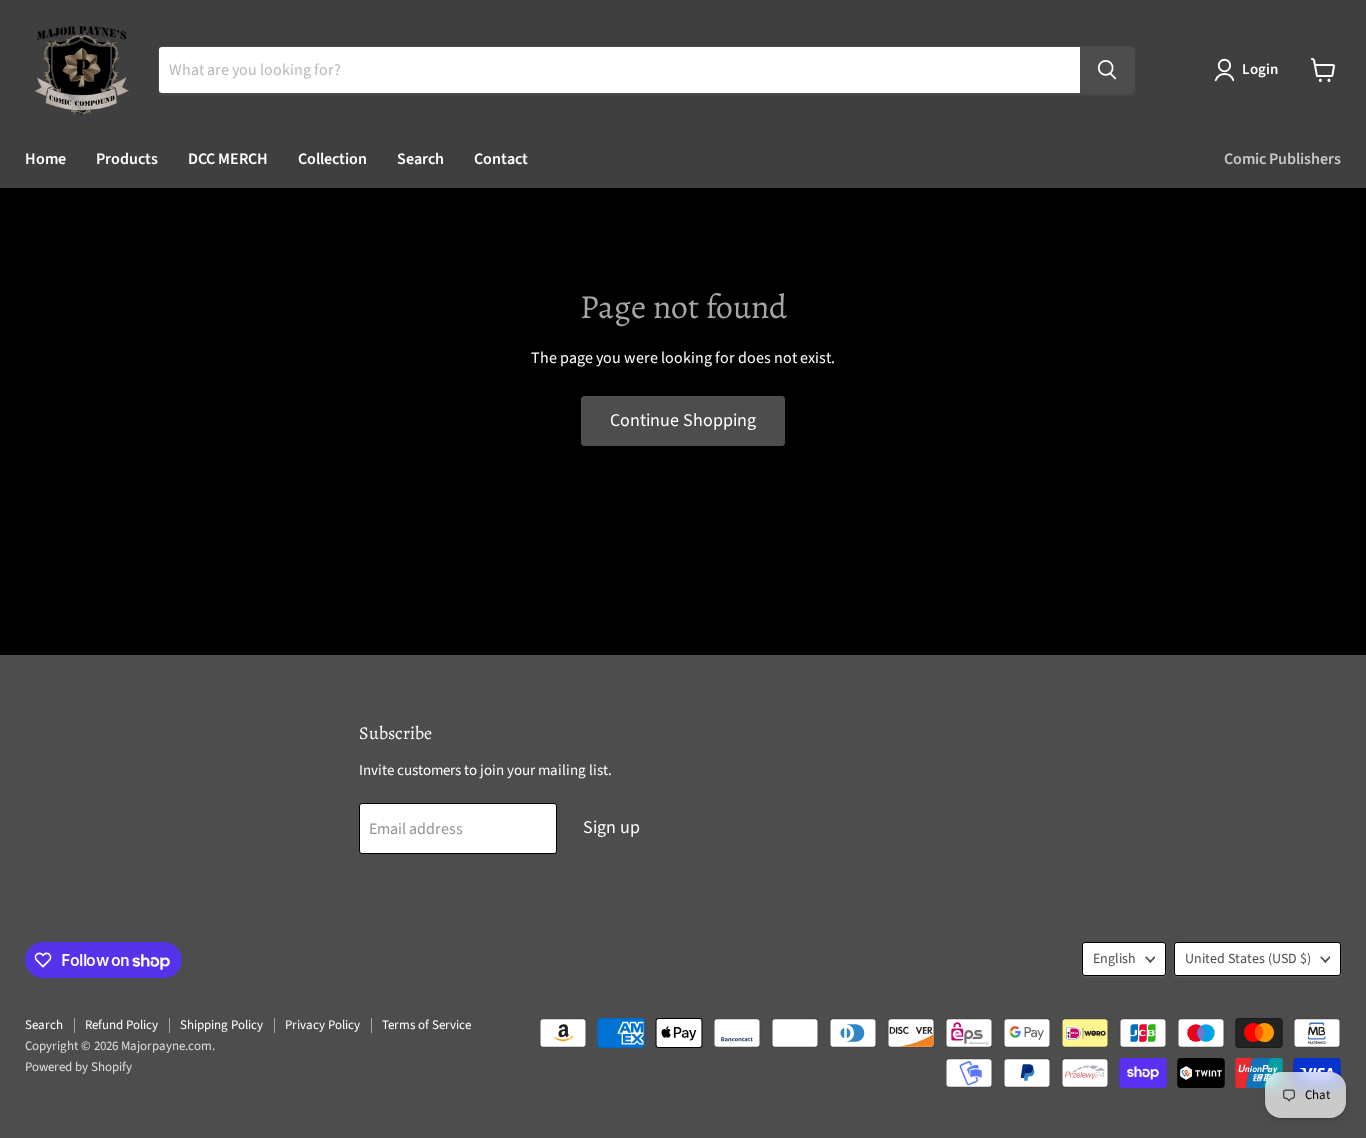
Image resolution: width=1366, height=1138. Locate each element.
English (1114, 959)
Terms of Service (426, 1025)
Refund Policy (121, 1025)
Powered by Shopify (78, 1067)
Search (420, 159)
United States (1248, 959)
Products (127, 159)
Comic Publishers (1282, 159)
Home (45, 159)
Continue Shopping (683, 420)
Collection (332, 159)
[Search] (1107, 70)
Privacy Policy (322, 1025)
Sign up (611, 827)
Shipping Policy (221, 1025)
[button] (1250, 70)
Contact (501, 159)
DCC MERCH (228, 159)
